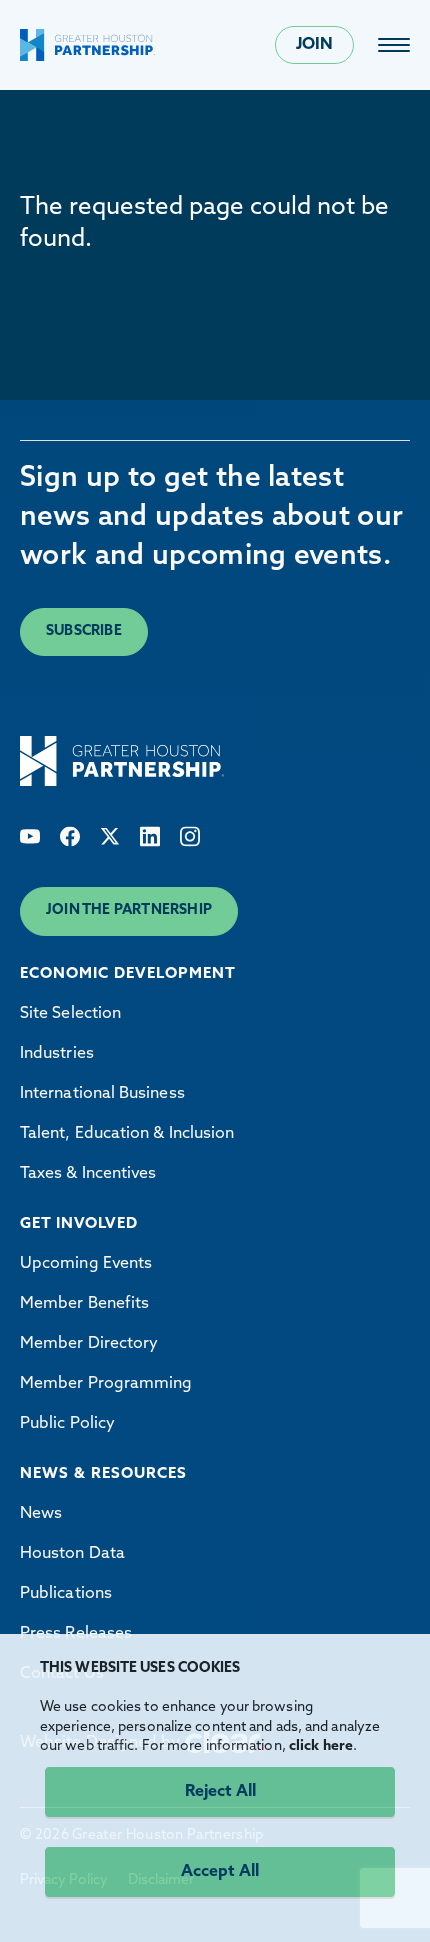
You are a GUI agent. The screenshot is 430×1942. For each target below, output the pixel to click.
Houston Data (72, 1554)
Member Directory (89, 1344)
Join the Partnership (129, 910)
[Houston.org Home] (87, 45)
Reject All (220, 1792)
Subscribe (84, 631)
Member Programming (106, 1384)
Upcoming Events (86, 1264)
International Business (102, 1094)
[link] (394, 45)
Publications (66, 1594)
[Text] (30, 836)
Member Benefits (84, 1304)
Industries (57, 1054)
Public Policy (67, 1424)
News (41, 1514)
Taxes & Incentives (88, 1174)
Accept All (220, 1872)
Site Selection (70, 1014)
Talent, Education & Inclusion (127, 1134)
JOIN (314, 45)
